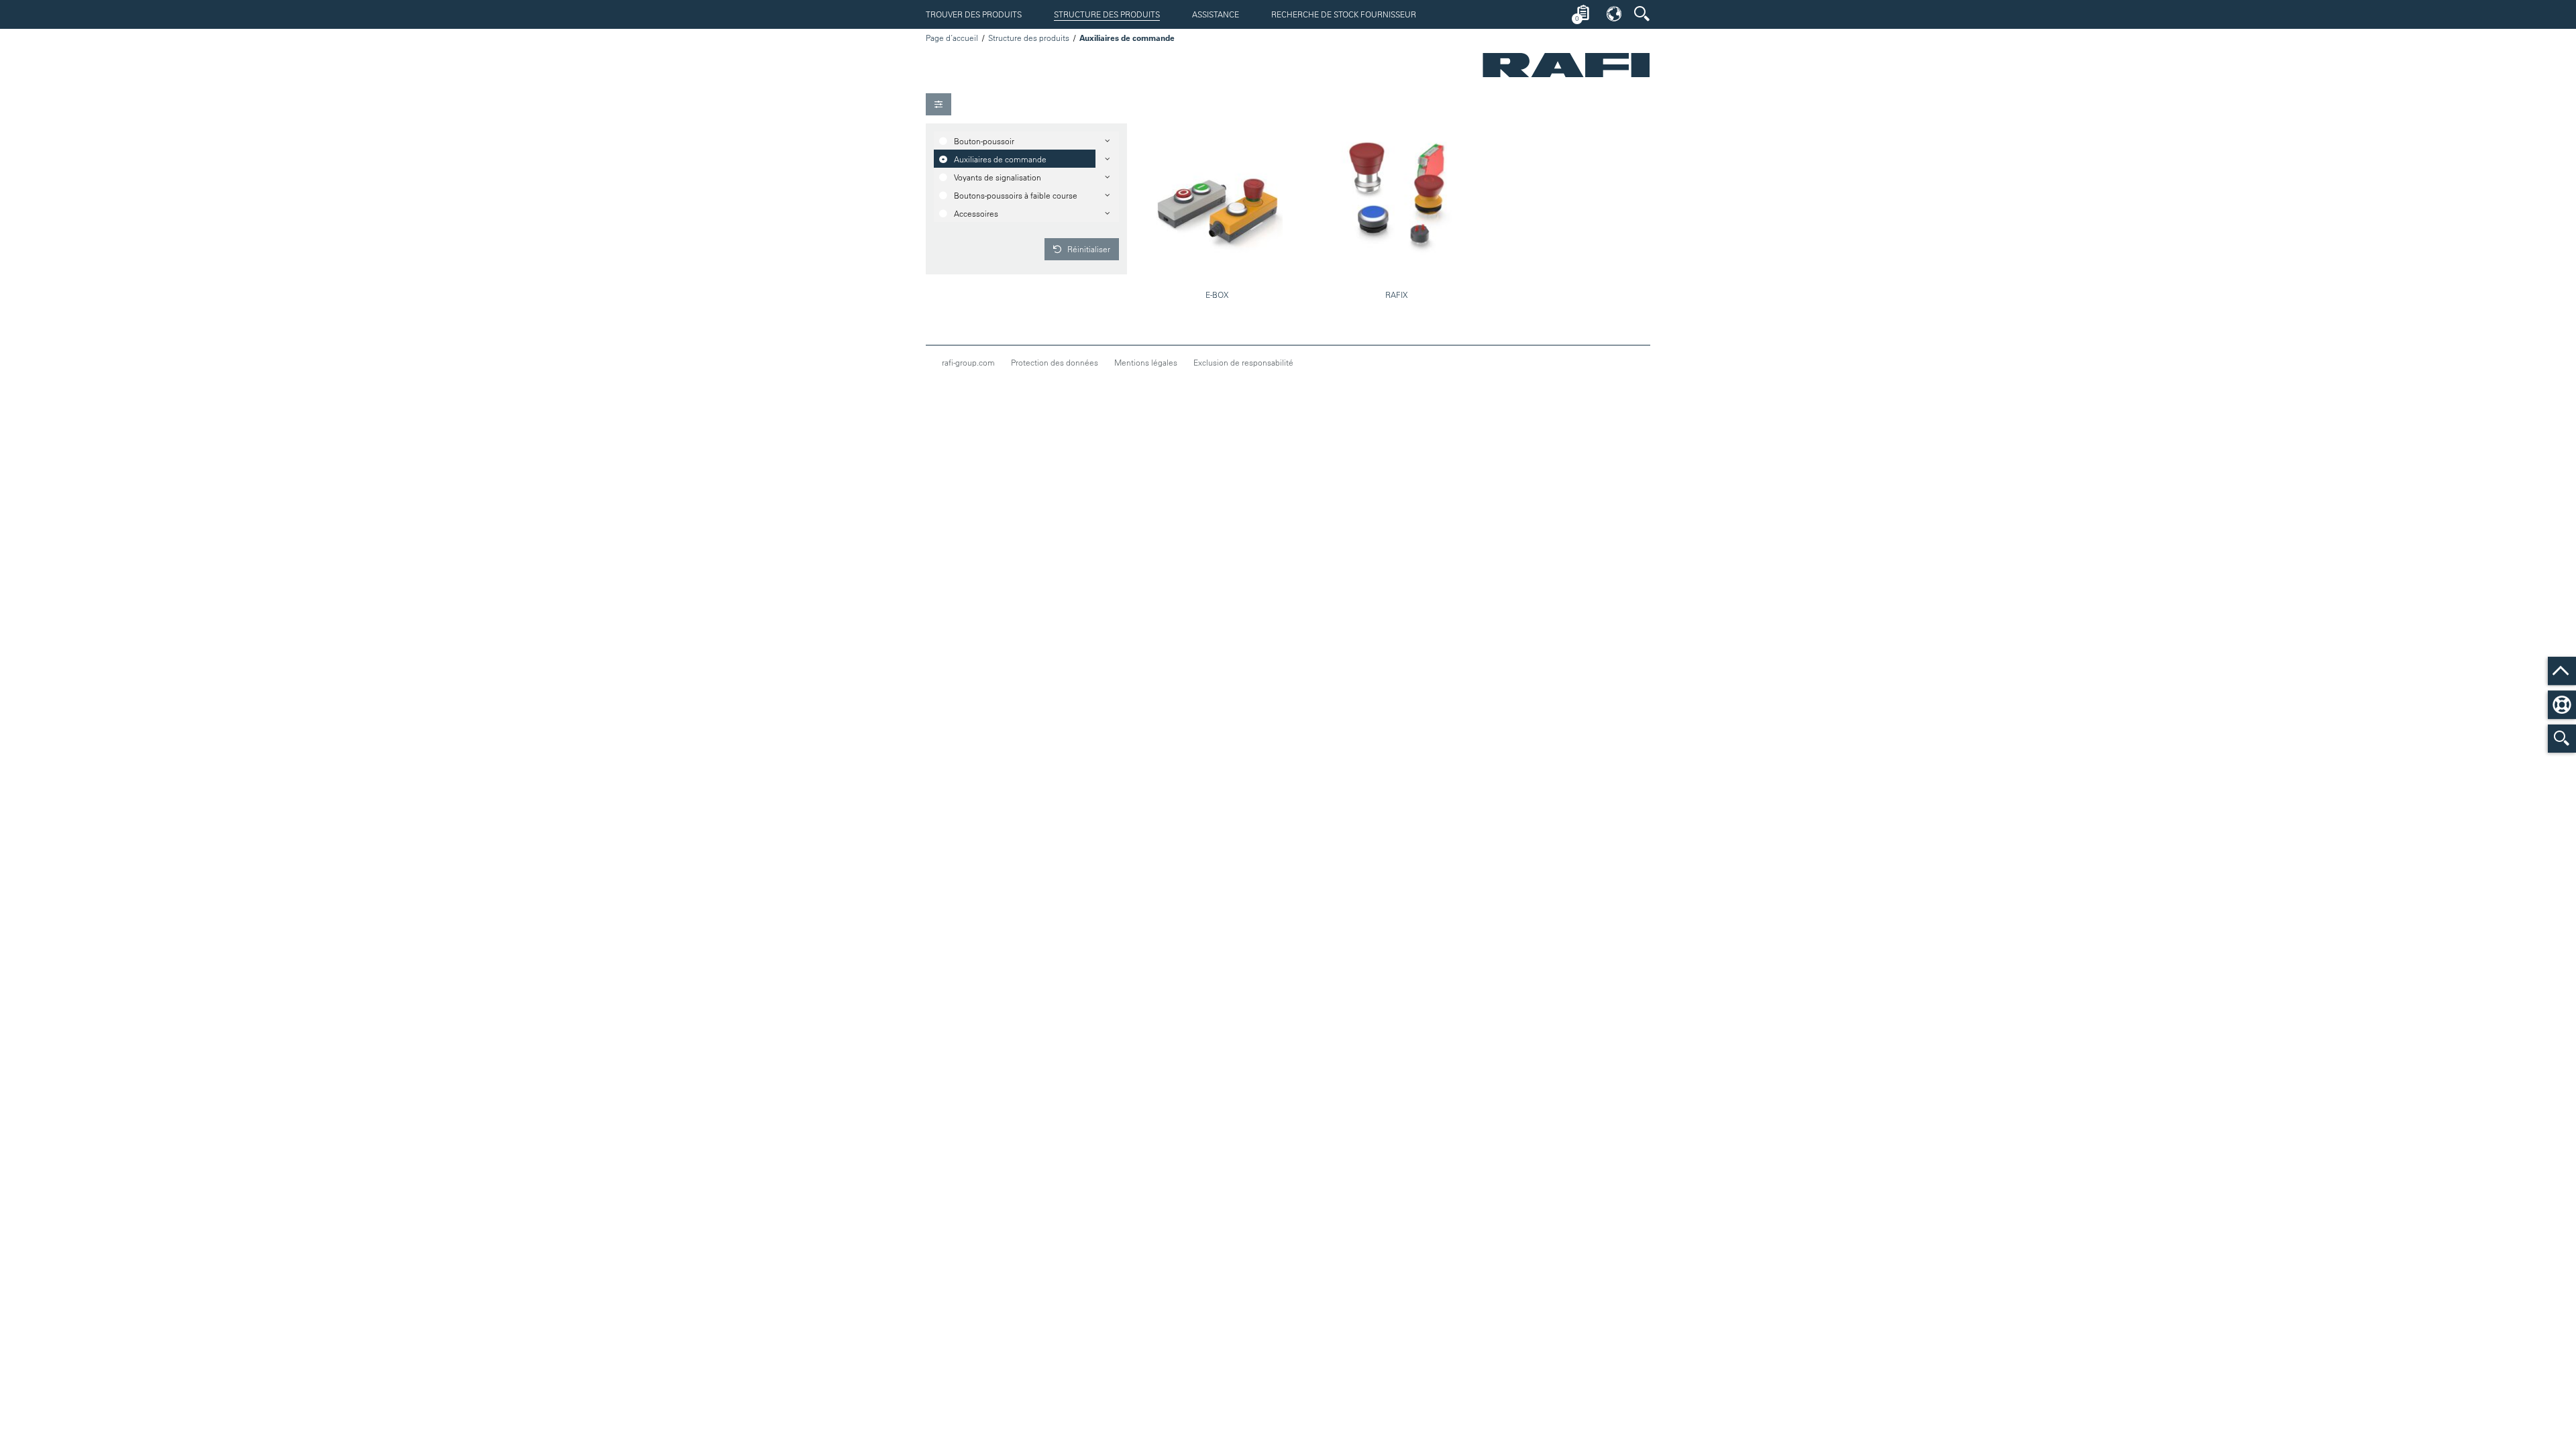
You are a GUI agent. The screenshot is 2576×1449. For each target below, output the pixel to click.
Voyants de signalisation (998, 177)
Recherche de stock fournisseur (1344, 14)
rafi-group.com (968, 362)
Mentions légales (1146, 362)
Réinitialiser (1088, 249)
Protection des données (1055, 362)
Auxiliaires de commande (1000, 159)
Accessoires (976, 213)
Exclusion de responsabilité (1243, 362)
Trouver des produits (974, 14)
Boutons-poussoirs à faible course (1016, 195)
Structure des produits (1107, 14)
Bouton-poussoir (984, 141)
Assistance (1216, 14)
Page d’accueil (952, 38)
